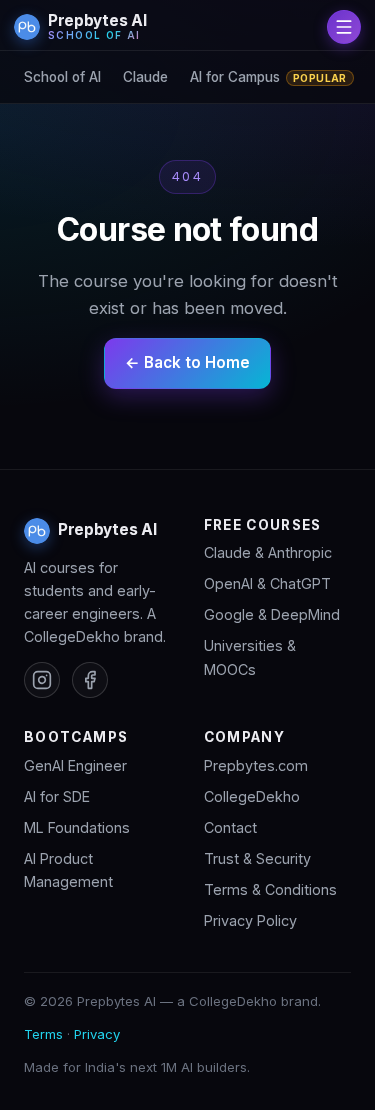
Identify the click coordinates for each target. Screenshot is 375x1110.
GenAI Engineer (75, 765)
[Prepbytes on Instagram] (42, 680)
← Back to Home (187, 362)
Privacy (97, 1034)
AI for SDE (57, 796)
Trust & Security (257, 858)
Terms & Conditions (270, 889)
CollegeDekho (252, 796)
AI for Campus (268, 77)
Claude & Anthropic (268, 552)
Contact (230, 827)
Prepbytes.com (256, 765)
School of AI (62, 77)
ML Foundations (77, 827)
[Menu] (344, 27)
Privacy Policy (250, 920)
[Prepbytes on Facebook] (90, 680)
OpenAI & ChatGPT (267, 583)
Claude (145, 77)
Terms (43, 1034)
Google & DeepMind (272, 614)
